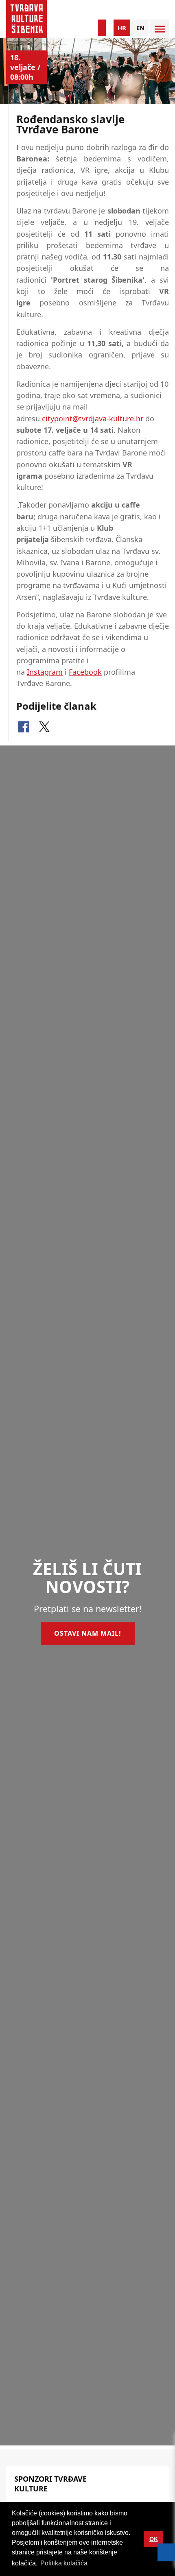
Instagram (45, 672)
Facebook (85, 672)
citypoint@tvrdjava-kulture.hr (93, 418)
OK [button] (154, 2539)
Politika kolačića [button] (64, 2563)
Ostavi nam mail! (88, 1633)
